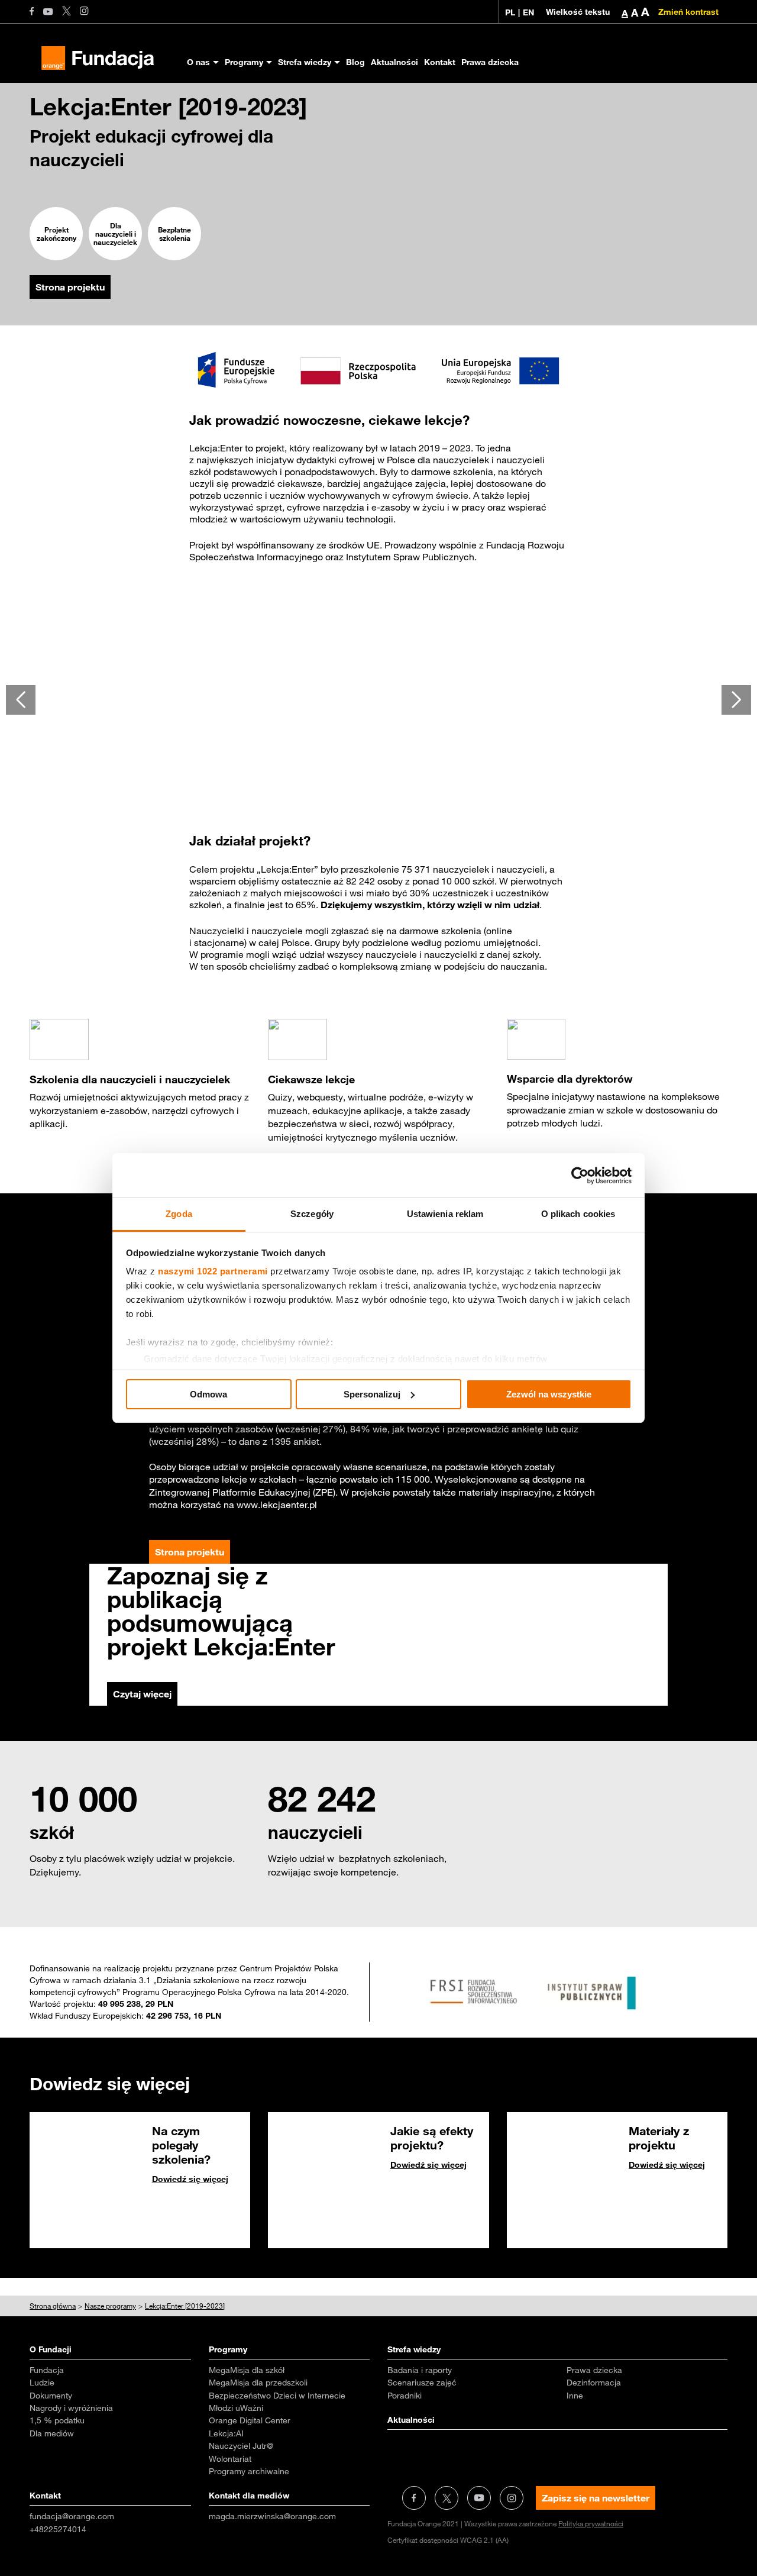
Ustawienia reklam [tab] (445, 1214)
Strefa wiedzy (305, 62)
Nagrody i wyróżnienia (71, 2408)
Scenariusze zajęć (422, 2383)
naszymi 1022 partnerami (213, 1271)
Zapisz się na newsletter (596, 2498)
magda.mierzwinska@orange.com (272, 2516)
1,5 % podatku (57, 2420)
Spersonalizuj (372, 1394)
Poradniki (405, 2396)
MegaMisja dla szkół (247, 2370)
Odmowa (208, 1394)
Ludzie (42, 2383)
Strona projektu (70, 287)
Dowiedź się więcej (190, 2179)
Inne (575, 2396)
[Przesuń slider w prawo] (736, 700)
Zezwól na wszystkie (549, 1394)
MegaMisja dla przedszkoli (258, 2383)
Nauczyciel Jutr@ (241, 2446)
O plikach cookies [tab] (578, 1214)
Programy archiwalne (249, 2471)
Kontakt (440, 62)
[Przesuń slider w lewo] (21, 700)
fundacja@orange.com (72, 2516)
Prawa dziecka (490, 62)
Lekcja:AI (226, 2433)
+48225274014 (58, 2529)
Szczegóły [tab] (312, 1214)
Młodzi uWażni (236, 2408)
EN (528, 12)
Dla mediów (52, 2433)
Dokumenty (51, 2396)
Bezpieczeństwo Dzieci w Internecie (277, 2396)
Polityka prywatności (591, 2523)
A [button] (625, 13)
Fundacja (47, 2370)
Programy (244, 62)
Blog (355, 62)
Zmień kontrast (688, 12)
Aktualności (394, 62)
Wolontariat (230, 2459)
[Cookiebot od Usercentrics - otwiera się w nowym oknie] (580, 1176)
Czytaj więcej (142, 1694)
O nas (198, 62)
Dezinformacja (594, 2383)
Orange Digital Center (250, 2420)
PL (510, 12)
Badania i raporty (420, 2370)
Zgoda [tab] (179, 1214)
